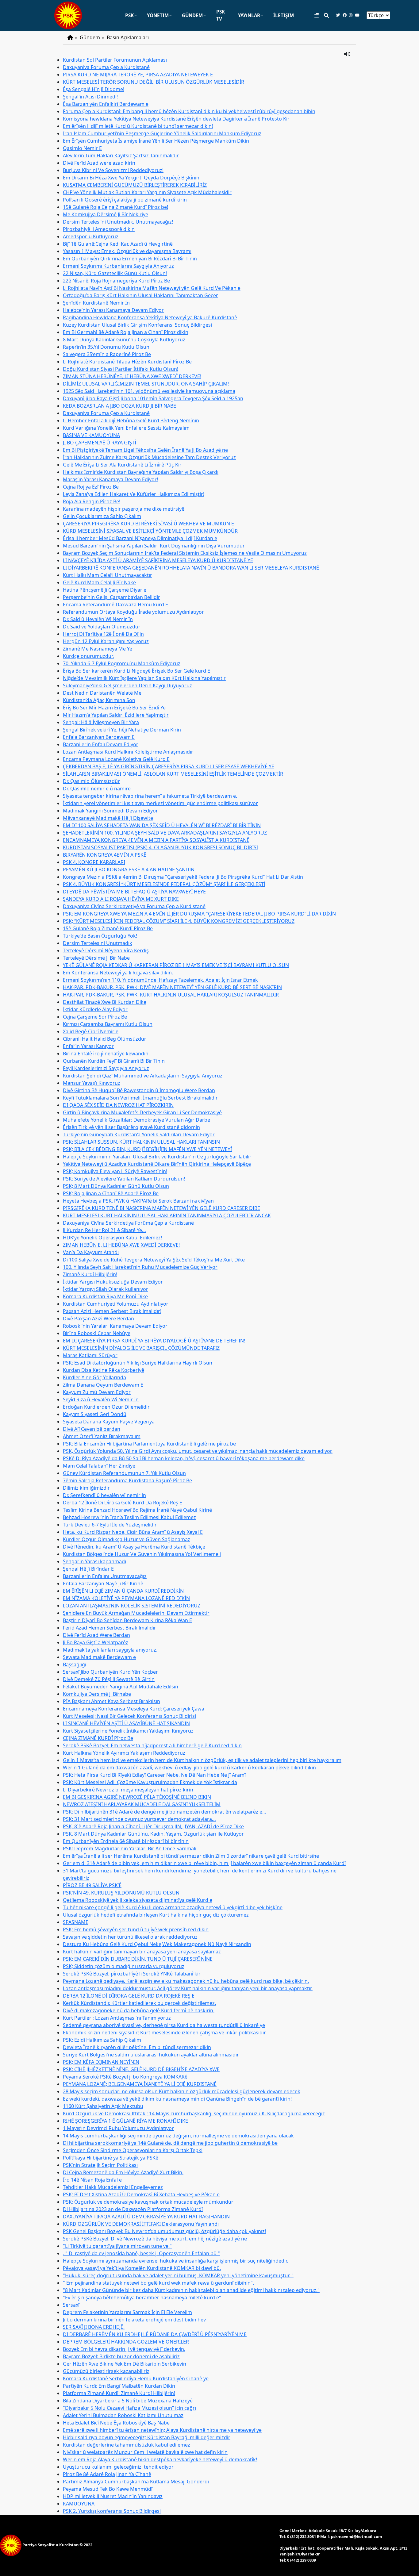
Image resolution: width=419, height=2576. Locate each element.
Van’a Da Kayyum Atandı (91, 1252)
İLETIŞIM (284, 15)
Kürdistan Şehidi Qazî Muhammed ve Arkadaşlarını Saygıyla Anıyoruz (143, 1076)
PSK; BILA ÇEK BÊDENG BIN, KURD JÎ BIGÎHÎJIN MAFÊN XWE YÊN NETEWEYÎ (147, 1149)
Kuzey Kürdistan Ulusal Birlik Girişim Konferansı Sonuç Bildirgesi (137, 325)
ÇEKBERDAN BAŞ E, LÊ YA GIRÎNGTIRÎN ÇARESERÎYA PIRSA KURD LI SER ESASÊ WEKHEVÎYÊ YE (169, 766)
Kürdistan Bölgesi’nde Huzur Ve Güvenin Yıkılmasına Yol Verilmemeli (142, 1554)
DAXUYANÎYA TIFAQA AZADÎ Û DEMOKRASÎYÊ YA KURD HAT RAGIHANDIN (146, 2217)
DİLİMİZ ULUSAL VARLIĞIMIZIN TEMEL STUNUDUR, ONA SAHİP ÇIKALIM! (146, 384)
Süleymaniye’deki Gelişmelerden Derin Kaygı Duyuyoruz (127, 685)
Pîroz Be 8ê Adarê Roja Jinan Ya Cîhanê (107, 2474)
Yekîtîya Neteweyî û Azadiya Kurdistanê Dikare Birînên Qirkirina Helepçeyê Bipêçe (157, 1164)
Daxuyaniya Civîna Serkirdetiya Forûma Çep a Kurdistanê (128, 1223)
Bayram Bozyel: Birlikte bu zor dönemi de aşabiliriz (121, 2356)
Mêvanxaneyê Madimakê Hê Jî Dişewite (108, 818)
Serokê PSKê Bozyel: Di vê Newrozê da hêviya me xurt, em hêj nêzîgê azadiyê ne (155, 2239)
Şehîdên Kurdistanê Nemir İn (96, 303)
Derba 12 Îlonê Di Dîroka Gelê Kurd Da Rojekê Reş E (123, 1503)
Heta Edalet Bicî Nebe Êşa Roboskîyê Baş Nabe (116, 2423)
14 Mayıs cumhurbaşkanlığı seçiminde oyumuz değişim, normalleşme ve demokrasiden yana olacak (178, 2136)
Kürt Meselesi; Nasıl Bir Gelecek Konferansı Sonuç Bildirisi (129, 1716)
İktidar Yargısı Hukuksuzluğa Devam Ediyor (113, 1282)
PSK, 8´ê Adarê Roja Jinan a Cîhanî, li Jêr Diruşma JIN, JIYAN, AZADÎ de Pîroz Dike (153, 1826)
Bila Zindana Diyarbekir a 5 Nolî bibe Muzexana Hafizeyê (128, 2401)
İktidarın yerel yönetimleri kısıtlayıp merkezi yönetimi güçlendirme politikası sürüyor (160, 803)
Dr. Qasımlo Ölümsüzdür (91, 781)
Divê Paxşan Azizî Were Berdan (98, 1319)
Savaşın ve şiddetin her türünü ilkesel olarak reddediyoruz (130, 1937)
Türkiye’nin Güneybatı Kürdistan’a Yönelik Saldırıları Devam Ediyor (139, 1134)
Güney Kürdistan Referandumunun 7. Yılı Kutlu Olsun (124, 1473)
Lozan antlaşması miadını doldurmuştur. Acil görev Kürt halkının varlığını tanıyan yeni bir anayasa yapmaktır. (188, 1988)
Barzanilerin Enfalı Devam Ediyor (101, 744)
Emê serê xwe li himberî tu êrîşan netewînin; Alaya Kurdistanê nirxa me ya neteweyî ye (162, 2430)
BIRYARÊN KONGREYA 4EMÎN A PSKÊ (105, 855)
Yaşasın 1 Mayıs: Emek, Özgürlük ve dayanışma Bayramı (127, 251)
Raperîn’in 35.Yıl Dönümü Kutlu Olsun (106, 347)
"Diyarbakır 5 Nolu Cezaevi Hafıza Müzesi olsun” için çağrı (129, 2408)
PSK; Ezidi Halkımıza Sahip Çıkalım (102, 2040)
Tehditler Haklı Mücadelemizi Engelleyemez (113, 2187)
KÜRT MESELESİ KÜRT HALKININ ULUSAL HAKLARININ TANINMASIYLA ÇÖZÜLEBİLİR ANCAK (167, 1215)
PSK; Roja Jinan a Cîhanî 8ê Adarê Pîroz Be (111, 1193)
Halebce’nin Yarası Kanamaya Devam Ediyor (113, 310)
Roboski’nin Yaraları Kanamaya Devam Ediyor (115, 1326)
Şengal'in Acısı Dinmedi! (90, 97)
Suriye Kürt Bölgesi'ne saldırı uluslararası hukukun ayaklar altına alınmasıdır (151, 2055)
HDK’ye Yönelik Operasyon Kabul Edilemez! (112, 1238)
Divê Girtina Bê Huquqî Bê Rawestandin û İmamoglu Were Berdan (139, 1090)
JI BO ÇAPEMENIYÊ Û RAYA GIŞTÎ (100, 443)
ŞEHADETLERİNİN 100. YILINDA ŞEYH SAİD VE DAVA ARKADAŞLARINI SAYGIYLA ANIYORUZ (165, 833)
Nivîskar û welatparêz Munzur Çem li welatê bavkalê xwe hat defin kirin (145, 2452)
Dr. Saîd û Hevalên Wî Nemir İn (98, 619)
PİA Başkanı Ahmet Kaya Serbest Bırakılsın (111, 1701)
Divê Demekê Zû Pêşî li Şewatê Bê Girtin (109, 1679)
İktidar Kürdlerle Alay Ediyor (95, 1009)
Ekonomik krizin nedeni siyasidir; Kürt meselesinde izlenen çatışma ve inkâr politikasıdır (164, 2033)
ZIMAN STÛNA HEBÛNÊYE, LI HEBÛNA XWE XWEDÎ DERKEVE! (132, 376)
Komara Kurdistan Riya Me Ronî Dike (105, 1296)
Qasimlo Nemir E (82, 148)
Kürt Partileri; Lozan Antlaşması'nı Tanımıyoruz (117, 2018)
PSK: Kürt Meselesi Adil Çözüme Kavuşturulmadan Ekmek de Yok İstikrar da (150, 1782)
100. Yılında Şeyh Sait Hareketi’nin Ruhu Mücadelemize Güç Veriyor (140, 1267)
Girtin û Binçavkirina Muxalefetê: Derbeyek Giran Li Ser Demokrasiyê (142, 1112)
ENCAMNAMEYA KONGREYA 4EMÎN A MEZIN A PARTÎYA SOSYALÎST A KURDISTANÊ (156, 840)
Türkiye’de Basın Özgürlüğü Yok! (100, 936)
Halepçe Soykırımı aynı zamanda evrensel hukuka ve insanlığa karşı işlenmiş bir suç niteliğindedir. (175, 2261)
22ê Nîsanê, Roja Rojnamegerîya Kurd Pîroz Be (116, 281)
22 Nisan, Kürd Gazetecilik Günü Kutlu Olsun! (115, 273)
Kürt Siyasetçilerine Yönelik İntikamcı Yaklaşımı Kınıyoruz (128, 1731)
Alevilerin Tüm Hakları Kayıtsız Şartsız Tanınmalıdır (121, 155)
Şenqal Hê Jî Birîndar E (88, 1569)
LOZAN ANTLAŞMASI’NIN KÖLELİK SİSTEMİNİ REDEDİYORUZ (132, 1606)
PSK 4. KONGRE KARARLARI (94, 862)
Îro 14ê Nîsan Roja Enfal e (92, 2180)
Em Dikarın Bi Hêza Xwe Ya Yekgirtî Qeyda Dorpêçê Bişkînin (131, 178)
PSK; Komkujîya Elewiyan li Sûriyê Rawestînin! (115, 1171)
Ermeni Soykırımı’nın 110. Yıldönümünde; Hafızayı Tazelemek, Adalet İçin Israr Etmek (160, 980)
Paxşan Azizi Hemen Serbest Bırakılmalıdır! (112, 1311)
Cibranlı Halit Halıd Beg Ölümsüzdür (105, 1039)
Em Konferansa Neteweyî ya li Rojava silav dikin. (118, 973)
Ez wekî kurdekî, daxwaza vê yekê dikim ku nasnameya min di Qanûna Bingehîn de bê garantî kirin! (177, 2099)
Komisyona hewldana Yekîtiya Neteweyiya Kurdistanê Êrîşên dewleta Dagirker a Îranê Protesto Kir (176, 119)
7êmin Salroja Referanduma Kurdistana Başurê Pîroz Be (127, 1480)
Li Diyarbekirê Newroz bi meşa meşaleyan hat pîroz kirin (128, 1790)
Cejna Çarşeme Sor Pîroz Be (95, 1017)
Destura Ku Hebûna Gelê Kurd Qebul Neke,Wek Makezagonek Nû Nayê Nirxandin (157, 1944)
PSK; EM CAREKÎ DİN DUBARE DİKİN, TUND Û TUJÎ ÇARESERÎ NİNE (138, 1959)
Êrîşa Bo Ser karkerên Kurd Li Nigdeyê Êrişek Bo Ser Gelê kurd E (136, 671)
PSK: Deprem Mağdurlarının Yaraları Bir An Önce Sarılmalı (130, 1849)
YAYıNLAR (249, 15)
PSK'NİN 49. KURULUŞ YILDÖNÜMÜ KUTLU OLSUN (121, 1893)
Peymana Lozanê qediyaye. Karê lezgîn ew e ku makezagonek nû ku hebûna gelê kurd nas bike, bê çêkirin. (186, 1981)
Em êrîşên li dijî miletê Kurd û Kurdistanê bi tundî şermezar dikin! (138, 126)
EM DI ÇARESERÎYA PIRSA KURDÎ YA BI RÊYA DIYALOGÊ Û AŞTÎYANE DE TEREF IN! (154, 1341)
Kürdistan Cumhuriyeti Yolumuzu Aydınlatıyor (116, 1304)
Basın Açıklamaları (128, 37)
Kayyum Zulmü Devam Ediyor (97, 1392)
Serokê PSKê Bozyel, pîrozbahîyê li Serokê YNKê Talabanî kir (132, 1974)
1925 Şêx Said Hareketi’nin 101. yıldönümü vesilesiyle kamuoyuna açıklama (149, 391)
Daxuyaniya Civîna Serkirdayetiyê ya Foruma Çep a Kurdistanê (134, 906)
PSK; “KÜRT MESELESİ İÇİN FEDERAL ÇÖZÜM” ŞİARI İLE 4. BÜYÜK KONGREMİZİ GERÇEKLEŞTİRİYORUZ (179, 921)
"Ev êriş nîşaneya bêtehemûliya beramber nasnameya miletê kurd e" (142, 2298)
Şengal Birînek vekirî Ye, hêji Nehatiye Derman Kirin (122, 730)
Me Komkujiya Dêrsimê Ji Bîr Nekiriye (106, 214)
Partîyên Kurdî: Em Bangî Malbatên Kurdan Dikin (119, 2386)
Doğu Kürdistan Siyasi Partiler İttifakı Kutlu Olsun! (121, 369)
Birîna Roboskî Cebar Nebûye (97, 1333)
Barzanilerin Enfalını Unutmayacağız (105, 1576)
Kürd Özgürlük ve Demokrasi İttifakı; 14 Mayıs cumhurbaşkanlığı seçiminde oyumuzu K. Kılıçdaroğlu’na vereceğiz (194, 2113)
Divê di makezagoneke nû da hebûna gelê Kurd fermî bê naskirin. (139, 2010)
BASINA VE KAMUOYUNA (91, 435)
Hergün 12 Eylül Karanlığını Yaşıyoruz (106, 641)
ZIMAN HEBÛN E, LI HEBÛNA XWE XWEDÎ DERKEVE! (121, 1245)
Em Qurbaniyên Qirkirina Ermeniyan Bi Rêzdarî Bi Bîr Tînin (130, 259)
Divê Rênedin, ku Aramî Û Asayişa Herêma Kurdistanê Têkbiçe (134, 1547)
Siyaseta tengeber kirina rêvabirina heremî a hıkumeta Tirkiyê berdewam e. (150, 796)
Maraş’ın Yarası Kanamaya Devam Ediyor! (110, 479)
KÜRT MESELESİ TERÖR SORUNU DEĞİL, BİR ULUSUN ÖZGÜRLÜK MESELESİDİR (154, 82)
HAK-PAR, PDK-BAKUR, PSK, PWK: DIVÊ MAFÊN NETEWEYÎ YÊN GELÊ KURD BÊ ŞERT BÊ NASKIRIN (172, 987)
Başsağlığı (75, 1664)
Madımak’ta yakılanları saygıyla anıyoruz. (110, 1650)
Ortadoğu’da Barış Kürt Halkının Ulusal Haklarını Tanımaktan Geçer (140, 295)
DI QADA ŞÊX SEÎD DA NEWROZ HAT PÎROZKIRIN (118, 1105)
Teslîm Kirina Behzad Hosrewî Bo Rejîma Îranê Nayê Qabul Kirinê (137, 1510)
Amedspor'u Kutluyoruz (91, 236)
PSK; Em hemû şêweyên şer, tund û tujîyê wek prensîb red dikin (136, 1929)
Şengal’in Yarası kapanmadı (94, 1561)
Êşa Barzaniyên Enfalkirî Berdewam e (106, 104)
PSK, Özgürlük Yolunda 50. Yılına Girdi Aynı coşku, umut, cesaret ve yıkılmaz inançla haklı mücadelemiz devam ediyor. (198, 1451)
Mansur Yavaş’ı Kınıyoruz (92, 1083)
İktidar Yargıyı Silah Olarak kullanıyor (106, 1289)
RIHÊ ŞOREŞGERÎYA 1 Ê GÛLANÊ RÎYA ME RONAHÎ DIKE (125, 2121)
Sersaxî (71, 2305)
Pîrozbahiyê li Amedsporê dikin (99, 229)
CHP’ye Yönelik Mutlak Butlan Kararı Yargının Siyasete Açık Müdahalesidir (147, 192)
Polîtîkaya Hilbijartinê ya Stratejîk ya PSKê (111, 2158)
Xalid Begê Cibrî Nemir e (91, 1031)
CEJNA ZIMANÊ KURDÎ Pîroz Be (98, 1738)
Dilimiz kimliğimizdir (86, 1488)
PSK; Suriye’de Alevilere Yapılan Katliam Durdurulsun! (124, 1179)
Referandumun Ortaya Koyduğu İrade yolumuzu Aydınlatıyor (133, 612)
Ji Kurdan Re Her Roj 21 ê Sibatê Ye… (104, 1230)
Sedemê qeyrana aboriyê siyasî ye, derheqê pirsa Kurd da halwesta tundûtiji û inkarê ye (164, 2025)
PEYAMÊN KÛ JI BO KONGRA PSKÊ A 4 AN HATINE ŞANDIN (129, 870)
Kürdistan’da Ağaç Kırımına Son (99, 700)
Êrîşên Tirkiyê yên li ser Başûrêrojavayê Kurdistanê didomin (131, 1127)
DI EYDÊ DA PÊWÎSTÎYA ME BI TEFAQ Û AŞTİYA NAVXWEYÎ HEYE (134, 892)
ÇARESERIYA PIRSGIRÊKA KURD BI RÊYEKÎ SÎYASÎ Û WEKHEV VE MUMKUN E (148, 524)
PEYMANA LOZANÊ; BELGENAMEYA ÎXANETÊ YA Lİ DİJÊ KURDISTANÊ (140, 2084)
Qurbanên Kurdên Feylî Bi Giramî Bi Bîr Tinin (114, 1061)
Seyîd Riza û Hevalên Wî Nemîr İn (101, 1399)
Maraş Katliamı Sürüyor (90, 1355)
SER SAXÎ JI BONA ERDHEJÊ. (94, 2327)
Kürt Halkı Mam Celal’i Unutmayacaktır (108, 575)
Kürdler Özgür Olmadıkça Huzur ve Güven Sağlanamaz (127, 1539)
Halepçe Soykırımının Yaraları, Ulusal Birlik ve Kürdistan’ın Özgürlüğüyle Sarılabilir (157, 1157)
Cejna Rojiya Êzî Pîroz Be (91, 487)
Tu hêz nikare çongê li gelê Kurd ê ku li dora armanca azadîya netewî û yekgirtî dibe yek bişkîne (173, 1907)
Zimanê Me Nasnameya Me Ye (98, 649)
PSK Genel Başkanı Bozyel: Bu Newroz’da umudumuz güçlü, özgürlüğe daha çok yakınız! (164, 2231)
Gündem (90, 37)
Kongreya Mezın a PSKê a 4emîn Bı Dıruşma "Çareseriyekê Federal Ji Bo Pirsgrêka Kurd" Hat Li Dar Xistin (183, 877)
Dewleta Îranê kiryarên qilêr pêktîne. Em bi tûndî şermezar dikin (137, 2047)
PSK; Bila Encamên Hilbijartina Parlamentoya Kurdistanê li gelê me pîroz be (149, 1444)
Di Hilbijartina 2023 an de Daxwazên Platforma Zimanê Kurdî (133, 2209)
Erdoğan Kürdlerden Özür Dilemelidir (106, 1407)
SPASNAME (76, 1922)
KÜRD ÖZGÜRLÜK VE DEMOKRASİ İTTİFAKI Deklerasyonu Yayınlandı (141, 2224)
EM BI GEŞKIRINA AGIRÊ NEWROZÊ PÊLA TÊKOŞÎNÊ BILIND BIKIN (137, 1797)
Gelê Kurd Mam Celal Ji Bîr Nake (99, 582)
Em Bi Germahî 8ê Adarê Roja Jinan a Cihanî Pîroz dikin (126, 332)
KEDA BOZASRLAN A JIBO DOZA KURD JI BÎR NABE (119, 406)
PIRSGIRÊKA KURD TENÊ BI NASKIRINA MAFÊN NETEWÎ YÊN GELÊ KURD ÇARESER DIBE (161, 1208)
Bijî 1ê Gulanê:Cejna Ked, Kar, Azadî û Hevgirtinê (118, 244)
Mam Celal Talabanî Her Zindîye (99, 1466)
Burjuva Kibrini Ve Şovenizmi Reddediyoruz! (113, 170)
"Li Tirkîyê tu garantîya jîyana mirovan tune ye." (117, 2246)
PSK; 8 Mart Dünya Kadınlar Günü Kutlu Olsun (116, 1186)
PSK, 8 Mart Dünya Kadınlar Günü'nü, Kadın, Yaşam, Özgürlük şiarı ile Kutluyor (153, 1834)
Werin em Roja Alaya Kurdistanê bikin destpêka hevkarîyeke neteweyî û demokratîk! (160, 2459)
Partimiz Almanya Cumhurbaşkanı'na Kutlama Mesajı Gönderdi (136, 2482)
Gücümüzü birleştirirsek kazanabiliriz (106, 2371)
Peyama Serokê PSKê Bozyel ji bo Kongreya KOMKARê (125, 2077)
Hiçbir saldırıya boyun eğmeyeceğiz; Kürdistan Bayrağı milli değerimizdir (147, 2437)
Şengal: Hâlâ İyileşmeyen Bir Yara (101, 722)
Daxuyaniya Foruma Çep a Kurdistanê (106, 67)
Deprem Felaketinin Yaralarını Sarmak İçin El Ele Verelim (127, 2312)
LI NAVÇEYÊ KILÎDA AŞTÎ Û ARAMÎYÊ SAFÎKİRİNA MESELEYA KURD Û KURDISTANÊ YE (158, 560)
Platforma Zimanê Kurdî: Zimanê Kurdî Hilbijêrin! (119, 2393)
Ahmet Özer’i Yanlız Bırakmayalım (102, 1436)
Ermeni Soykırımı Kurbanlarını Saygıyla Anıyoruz (118, 266)
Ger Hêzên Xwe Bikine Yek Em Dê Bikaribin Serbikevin (125, 2364)
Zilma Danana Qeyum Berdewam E (103, 1385)
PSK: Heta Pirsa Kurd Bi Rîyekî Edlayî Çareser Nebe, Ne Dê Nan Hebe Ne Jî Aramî (154, 1775)
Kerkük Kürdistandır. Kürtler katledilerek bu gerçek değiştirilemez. (139, 2003)
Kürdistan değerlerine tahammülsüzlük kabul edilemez (127, 2445)
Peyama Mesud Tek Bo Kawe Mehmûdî (108, 2489)
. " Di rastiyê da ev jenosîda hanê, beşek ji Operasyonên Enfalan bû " (141, 2253)
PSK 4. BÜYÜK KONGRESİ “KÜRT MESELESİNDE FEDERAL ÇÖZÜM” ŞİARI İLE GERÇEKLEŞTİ (164, 884)
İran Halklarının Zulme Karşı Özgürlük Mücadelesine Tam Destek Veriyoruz (149, 457)
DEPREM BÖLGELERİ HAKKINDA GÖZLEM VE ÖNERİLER (126, 2342)
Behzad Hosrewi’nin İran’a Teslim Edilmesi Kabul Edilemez (129, 1517)
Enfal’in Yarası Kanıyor (88, 1046)
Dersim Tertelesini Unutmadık (98, 943)
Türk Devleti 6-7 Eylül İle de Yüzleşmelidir (110, 1525)
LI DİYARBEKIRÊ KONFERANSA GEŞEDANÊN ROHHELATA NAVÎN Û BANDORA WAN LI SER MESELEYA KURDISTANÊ (191, 568)
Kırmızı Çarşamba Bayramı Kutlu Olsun (108, 1024)
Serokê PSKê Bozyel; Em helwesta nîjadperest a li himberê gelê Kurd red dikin (152, 1745)
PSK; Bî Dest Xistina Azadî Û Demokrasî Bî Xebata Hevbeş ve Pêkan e (141, 2194)
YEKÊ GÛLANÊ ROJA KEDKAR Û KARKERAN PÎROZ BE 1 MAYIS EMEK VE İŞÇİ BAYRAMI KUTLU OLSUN (176, 965)
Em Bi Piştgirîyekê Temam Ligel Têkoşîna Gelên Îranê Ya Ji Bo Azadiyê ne (145, 450)
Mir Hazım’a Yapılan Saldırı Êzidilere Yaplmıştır (116, 715)
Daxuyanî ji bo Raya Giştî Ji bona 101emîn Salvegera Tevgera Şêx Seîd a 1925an (153, 398)
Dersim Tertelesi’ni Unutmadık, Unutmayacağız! (118, 222)
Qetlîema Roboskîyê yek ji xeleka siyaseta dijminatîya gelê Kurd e (138, 1900)
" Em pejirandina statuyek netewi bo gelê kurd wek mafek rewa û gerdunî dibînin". (158, 2283)
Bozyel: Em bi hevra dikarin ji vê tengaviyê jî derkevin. (124, 2349)
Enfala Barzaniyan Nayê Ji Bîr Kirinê (103, 1584)
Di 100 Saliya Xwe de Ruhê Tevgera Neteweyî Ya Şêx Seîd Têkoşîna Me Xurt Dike (154, 1260)
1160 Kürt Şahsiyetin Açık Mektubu (103, 2106)
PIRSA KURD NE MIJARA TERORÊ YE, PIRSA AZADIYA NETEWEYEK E (138, 75)
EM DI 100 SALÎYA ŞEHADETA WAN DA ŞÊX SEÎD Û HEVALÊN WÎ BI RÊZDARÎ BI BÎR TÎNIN (162, 825)
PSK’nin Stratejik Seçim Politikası (100, 2165)
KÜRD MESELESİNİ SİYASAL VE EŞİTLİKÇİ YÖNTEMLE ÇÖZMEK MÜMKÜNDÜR (150, 531)
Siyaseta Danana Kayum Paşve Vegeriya (109, 1422)
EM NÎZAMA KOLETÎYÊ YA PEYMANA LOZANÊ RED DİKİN (126, 1598)
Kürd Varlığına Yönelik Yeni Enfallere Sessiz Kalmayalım (126, 428)
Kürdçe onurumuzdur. (88, 656)
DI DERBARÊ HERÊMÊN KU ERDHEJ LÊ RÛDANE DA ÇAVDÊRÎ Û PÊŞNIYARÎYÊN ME (155, 2334)
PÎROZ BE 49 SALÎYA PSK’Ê (92, 1885)
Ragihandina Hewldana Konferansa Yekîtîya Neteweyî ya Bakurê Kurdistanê (150, 317)
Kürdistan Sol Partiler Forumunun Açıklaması (115, 60)
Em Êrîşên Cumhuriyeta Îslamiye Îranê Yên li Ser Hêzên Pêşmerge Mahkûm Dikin (156, 141)
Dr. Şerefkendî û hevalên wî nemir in (104, 1495)
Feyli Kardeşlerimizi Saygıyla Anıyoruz (106, 1068)
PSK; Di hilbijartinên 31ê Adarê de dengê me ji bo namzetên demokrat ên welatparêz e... (164, 1812)
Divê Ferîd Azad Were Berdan (96, 1635)
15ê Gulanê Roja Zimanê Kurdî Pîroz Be (108, 928)
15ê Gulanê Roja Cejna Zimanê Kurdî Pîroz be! (115, 207)
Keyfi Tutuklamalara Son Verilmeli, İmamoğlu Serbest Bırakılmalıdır (140, 1098)
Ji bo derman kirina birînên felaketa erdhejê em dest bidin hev (134, 2320)
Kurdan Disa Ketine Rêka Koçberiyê (104, 1370)
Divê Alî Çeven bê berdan (92, 1429)
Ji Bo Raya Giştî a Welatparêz (96, 1642)
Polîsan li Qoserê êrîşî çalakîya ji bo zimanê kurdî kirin (125, 200)
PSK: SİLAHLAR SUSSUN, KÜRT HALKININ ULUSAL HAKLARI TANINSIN (141, 1142)
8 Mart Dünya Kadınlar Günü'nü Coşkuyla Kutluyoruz (124, 340)
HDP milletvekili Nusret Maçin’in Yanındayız (113, 2496)
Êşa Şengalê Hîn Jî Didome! (94, 89)
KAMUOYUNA (79, 2504)
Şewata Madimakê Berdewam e (99, 1657)
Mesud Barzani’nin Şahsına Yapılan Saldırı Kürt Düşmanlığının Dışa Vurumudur (154, 546)
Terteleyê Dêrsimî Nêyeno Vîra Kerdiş (106, 950)
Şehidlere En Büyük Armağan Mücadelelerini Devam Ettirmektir (136, 1613)
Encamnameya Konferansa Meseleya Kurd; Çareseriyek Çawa (134, 1709)
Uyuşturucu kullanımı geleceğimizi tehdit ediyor (118, 2467)
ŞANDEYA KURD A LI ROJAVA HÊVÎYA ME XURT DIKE (121, 899)
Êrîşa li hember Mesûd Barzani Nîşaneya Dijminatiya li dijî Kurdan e (140, 538)
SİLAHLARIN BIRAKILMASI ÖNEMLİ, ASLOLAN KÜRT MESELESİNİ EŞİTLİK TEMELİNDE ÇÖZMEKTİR (173, 774)
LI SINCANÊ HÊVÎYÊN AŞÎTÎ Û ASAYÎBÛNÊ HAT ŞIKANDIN (126, 1723)
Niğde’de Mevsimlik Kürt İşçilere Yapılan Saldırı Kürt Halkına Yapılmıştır (144, 678)
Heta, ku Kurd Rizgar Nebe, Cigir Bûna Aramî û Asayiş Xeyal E (133, 1532)
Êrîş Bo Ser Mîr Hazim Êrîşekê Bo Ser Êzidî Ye (114, 708)
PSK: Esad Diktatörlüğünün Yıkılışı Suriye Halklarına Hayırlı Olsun (138, 1363)
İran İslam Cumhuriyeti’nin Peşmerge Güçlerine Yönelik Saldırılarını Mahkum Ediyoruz (162, 133)
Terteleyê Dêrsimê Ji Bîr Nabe (96, 958)
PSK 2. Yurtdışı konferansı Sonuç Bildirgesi (112, 2511)
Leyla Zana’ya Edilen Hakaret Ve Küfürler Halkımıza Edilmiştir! (134, 494)
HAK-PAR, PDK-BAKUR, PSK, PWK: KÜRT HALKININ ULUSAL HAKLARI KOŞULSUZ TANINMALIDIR (171, 995)
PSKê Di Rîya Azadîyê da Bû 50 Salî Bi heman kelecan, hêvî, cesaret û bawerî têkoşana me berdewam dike (184, 1458)
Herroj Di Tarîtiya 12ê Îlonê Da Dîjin (103, 634)
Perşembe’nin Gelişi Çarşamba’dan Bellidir (111, 597)
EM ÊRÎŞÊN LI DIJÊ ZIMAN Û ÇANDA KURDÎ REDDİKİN (123, 1591)
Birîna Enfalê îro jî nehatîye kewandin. (106, 1054)
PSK (129, 15)
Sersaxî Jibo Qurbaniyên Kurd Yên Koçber (110, 1672)
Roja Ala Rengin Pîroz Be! (92, 501)
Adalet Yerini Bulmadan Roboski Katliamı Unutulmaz (123, 2415)
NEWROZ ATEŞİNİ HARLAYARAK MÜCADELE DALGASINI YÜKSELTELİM (142, 1804)
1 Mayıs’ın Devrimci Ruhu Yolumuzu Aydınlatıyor (118, 2128)
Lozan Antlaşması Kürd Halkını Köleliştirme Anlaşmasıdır (128, 752)
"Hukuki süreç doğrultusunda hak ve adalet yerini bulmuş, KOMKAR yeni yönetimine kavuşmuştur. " (178, 2275)
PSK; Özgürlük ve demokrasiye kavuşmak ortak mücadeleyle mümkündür (148, 2202)
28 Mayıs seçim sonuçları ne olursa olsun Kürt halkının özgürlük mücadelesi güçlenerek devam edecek (182, 2091)
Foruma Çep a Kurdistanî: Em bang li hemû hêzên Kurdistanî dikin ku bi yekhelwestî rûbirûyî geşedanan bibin (189, 111)
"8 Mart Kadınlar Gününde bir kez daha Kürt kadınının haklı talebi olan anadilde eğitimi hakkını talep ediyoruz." (191, 2290)
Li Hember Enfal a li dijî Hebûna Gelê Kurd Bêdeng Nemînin (131, 420)
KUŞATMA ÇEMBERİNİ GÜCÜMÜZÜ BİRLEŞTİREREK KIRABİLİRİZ (135, 185)
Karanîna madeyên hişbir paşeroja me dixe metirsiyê (124, 509)
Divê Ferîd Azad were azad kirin (99, 163)
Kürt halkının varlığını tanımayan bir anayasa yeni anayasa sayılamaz (142, 1952)
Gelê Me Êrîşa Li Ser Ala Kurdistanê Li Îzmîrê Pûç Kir (122, 465)
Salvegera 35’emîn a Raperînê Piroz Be (107, 354)
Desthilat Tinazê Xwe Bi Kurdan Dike (105, 1002)
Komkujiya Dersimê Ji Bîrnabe (97, 1694)
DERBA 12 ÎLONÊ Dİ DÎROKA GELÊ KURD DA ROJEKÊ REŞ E (129, 1996)
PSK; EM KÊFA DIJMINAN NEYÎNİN (101, 2062)
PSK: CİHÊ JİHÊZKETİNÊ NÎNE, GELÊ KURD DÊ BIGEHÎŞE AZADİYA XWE (141, 2069)
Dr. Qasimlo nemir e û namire (97, 789)
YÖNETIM (158, 15)
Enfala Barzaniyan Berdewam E (99, 737)
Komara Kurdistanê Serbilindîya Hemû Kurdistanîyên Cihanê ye (136, 2378)
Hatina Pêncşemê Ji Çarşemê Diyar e (105, 590)
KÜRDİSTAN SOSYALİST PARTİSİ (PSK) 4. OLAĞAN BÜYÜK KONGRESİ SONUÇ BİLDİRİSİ (160, 847)
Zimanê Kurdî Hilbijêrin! (90, 1274)
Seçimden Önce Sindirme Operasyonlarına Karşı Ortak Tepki (133, 2150)
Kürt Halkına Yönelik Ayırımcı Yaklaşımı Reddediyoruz (124, 1753)
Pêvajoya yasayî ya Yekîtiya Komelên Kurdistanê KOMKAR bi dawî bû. (142, 2268)
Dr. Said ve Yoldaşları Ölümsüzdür (102, 627)
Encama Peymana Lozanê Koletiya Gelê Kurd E (116, 759)
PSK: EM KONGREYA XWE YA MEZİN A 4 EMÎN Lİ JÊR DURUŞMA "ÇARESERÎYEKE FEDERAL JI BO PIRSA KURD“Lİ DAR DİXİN (199, 914)
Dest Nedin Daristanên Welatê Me (102, 693)
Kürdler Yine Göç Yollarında (94, 1377)
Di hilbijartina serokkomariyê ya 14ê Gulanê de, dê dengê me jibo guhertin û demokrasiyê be (170, 2143)
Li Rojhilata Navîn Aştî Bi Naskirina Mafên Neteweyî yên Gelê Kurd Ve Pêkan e (152, 288)
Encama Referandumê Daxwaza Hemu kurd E (115, 605)
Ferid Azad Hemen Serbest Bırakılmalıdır (110, 1628)
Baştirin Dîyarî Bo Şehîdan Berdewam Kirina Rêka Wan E (127, 1620)
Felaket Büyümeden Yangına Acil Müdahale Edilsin (121, 1687)
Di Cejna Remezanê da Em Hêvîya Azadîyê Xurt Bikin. (123, 2172)
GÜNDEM (192, 15)
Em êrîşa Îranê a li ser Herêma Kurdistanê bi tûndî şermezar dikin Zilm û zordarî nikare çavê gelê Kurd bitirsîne (191, 1856)
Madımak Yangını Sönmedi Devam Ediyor (110, 811)
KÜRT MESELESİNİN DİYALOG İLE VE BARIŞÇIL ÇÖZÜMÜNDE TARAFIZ (141, 1348)
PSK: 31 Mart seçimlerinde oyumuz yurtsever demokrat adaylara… (139, 1819)
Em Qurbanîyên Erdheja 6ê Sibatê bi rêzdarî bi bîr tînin (126, 1841)
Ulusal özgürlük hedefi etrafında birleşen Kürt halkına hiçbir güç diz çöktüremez (156, 1915)
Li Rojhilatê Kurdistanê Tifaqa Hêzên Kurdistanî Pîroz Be (127, 362)
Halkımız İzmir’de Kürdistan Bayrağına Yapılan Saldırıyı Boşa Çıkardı (141, 472)
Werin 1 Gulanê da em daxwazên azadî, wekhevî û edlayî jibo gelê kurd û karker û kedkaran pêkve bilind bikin (189, 1768)
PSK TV (221, 15)
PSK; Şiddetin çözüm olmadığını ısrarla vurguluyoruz (124, 1966)
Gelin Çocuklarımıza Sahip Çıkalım (102, 516)
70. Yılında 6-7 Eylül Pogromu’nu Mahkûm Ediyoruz (122, 663)
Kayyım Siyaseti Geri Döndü (95, 1414)
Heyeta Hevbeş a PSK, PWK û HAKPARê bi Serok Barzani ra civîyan (138, 1201)
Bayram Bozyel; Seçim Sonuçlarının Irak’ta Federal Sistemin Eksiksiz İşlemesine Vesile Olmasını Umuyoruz (185, 553)
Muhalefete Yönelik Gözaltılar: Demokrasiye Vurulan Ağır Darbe (136, 1120)
